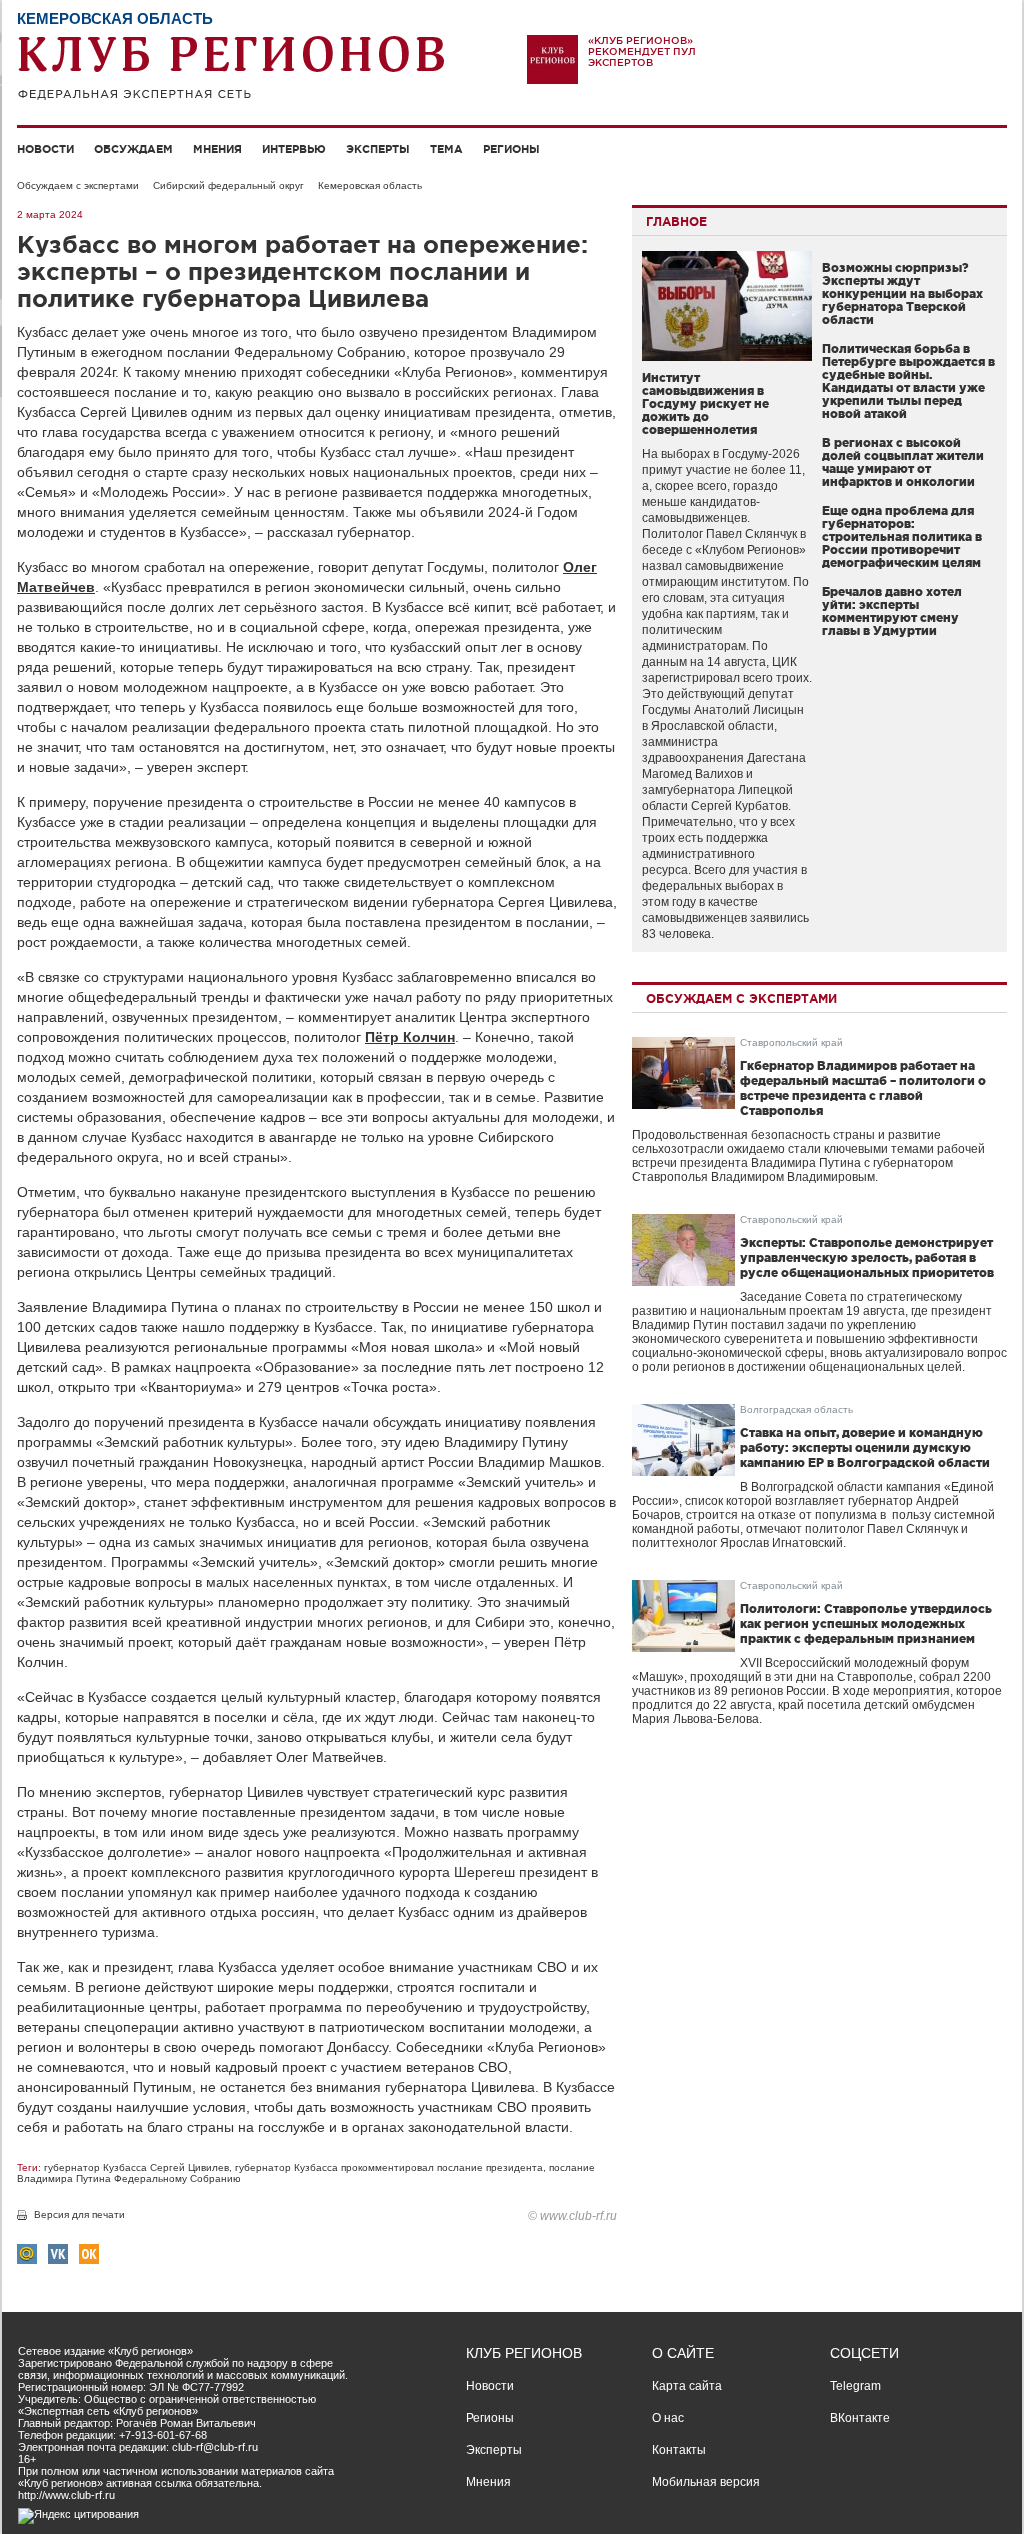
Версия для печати (79, 2214)
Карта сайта (687, 2386)
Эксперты (378, 149)
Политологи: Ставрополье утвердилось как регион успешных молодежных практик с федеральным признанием (866, 1623)
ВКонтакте (860, 2418)
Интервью (294, 149)
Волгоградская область (796, 1409)
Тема (446, 149)
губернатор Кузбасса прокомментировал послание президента (389, 2167)
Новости (45, 149)
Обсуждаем (133, 149)
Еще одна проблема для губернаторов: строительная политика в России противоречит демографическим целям (902, 536)
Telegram (855, 2386)
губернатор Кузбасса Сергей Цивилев (136, 2167)
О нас (668, 2418)
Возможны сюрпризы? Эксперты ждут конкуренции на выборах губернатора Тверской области (902, 293)
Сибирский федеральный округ (228, 185)
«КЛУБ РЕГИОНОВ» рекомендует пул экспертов (642, 51)
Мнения (217, 149)
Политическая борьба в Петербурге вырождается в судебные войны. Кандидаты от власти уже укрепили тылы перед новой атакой (908, 381)
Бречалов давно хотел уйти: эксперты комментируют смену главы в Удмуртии (892, 611)
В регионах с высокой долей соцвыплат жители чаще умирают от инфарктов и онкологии (903, 462)
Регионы (511, 149)
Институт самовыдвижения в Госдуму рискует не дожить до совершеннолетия (705, 403)
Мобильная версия (706, 2482)
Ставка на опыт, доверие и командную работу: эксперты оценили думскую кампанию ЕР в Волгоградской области (865, 1447)
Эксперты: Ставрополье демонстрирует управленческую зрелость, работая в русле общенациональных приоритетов (867, 1257)
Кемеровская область (370, 185)
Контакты (679, 2450)
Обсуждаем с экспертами (78, 185)
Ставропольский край (791, 1042)
